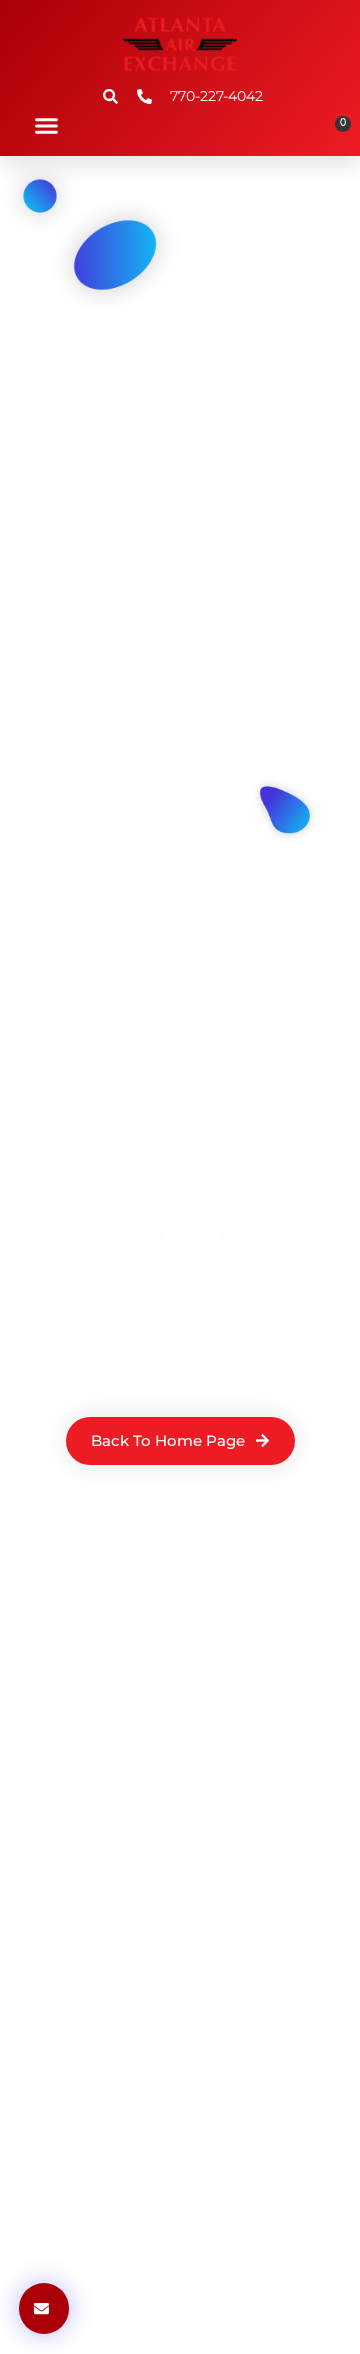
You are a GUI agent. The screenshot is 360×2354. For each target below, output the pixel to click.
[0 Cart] (336, 131)
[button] (47, 125)
